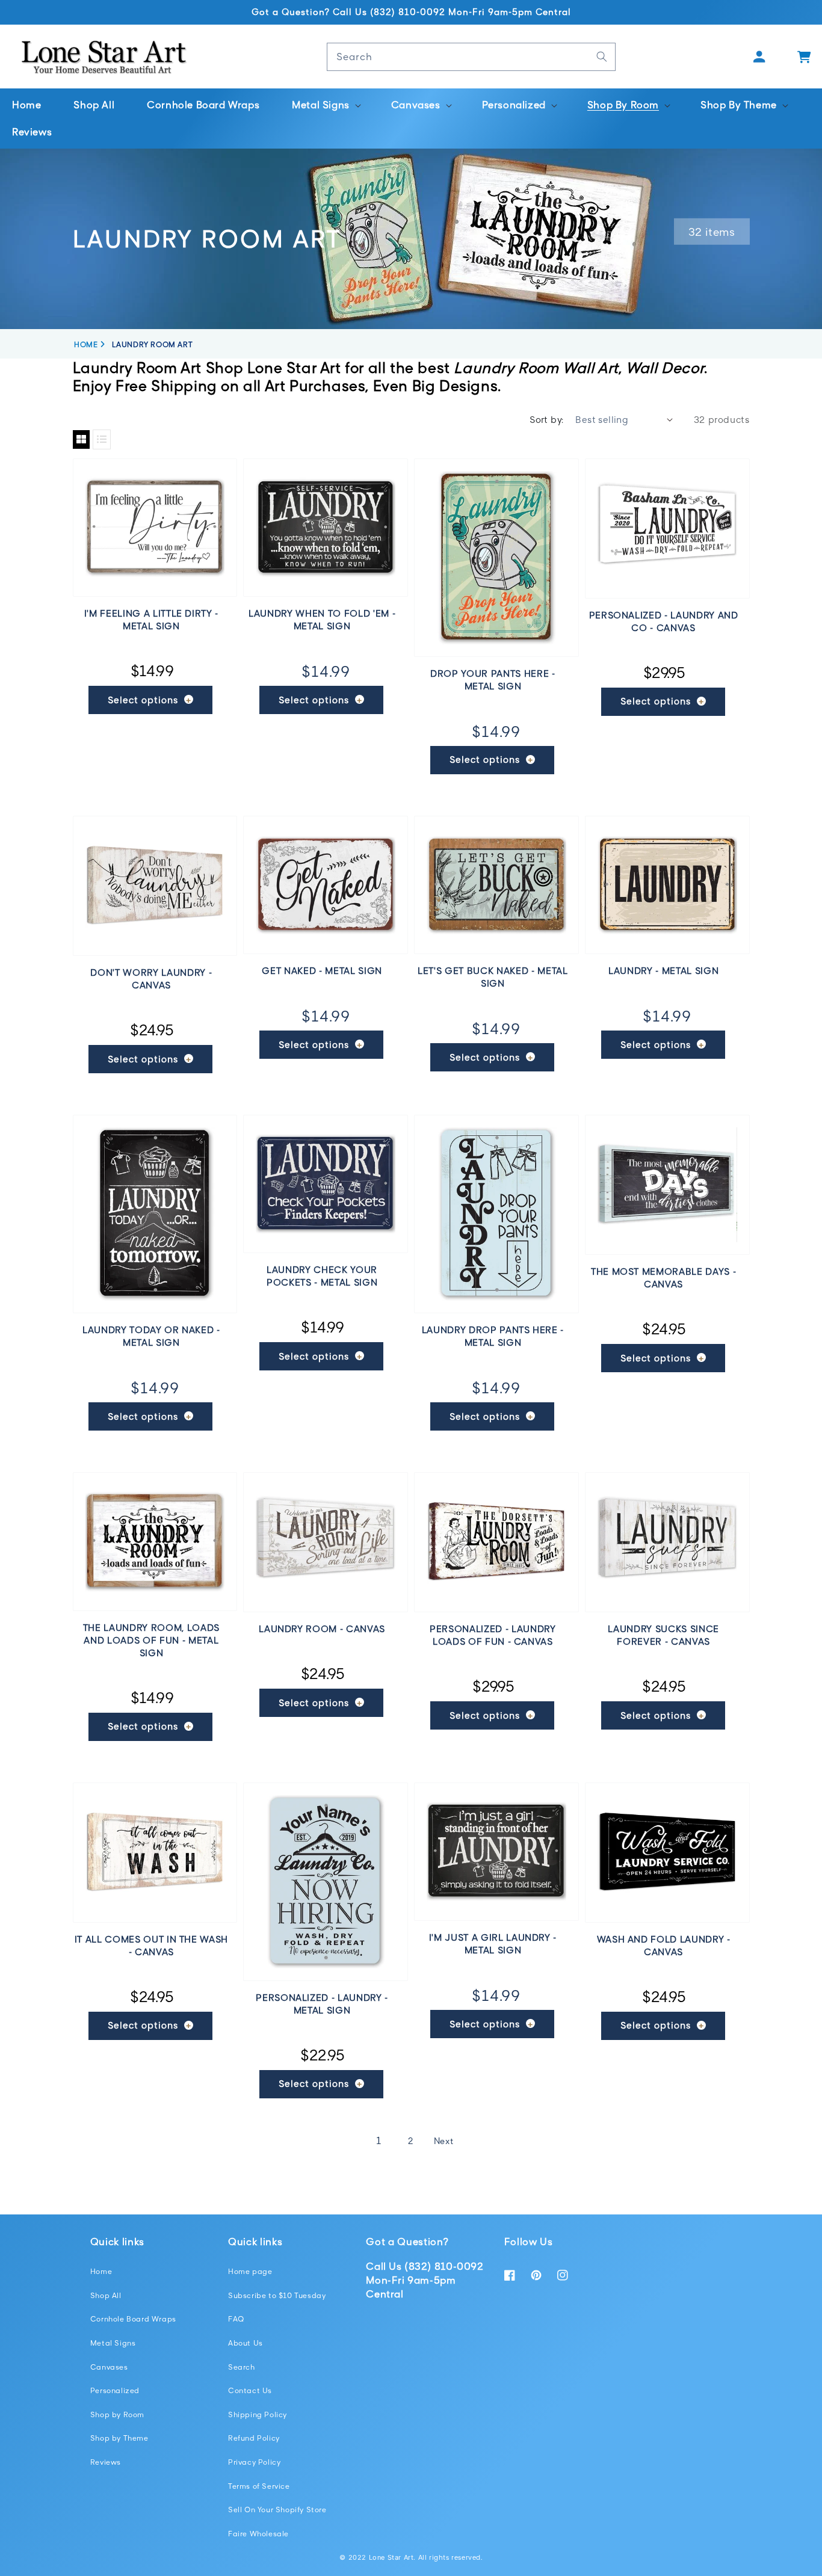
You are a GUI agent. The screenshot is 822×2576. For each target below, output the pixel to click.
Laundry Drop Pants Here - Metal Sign (493, 1336)
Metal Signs (113, 2343)
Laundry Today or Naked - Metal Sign (151, 1336)
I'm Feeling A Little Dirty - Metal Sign (151, 619)
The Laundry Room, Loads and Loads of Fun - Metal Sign (151, 1640)
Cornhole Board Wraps (133, 2319)
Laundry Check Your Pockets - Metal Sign (322, 1276)
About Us (246, 2343)
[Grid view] (81, 439)
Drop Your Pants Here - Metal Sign (493, 679)
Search (242, 2367)
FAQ (236, 2319)
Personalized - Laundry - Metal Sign (322, 2004)
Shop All (106, 2295)
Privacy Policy (254, 2462)
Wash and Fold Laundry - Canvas (664, 1945)
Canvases (109, 2367)
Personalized (115, 2390)
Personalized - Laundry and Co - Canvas (664, 621)
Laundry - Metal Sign (663, 970)
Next (443, 2141)
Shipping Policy (258, 2414)
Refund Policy (254, 2438)
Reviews (106, 2462)
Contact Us (250, 2390)
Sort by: (546, 419)
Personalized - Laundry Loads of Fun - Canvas (493, 1635)
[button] (325, 105)
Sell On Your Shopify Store (277, 2510)
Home (101, 2271)
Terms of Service (259, 2486)
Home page (250, 2271)
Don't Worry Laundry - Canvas (151, 978)
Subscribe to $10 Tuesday (277, 2295)
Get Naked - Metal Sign (322, 970)
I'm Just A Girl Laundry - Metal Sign (493, 1943)
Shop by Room (117, 2414)
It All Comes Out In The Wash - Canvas (151, 1945)
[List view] (102, 439)
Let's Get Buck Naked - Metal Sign (493, 977)
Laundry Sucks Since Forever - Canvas (663, 1635)
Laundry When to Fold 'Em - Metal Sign (322, 619)
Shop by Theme (119, 2438)
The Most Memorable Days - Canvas (664, 1277)
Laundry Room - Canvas (322, 1628)
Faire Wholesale (258, 2534)
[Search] (602, 57)
